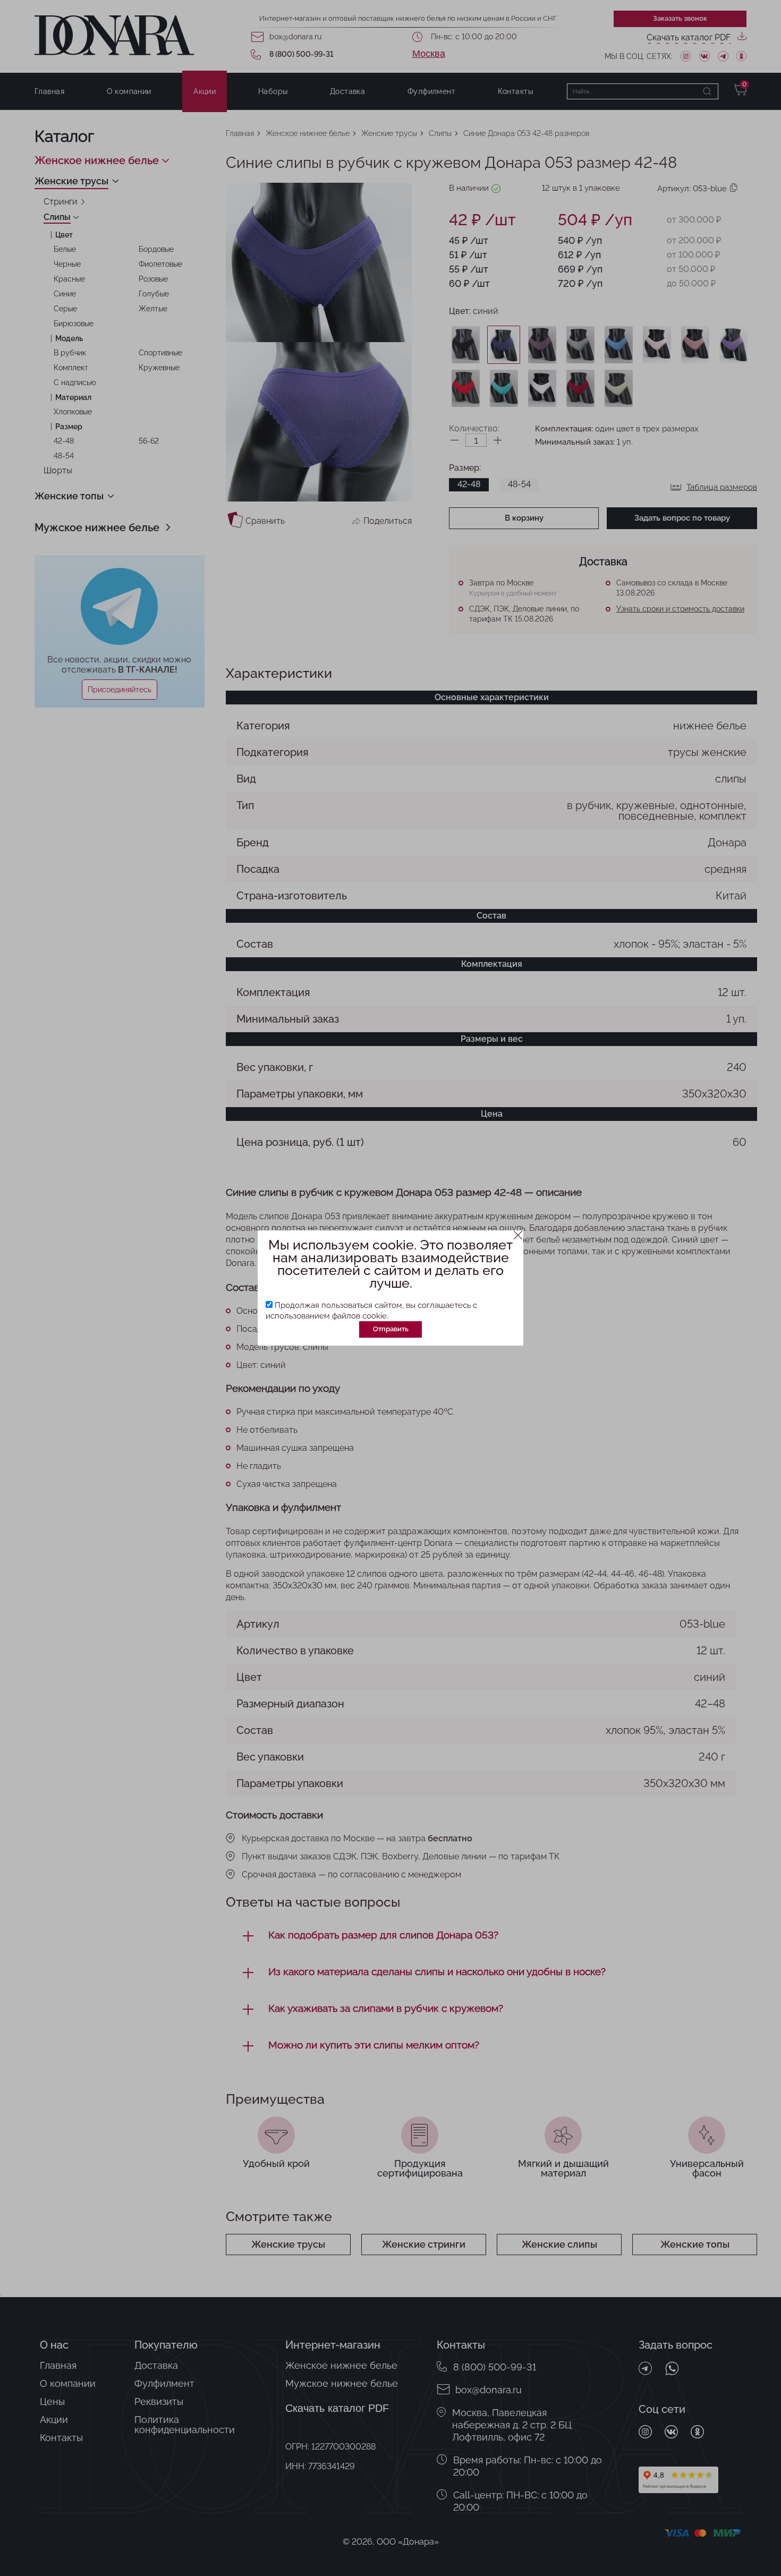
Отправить (391, 1329)
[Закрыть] (518, 1235)
